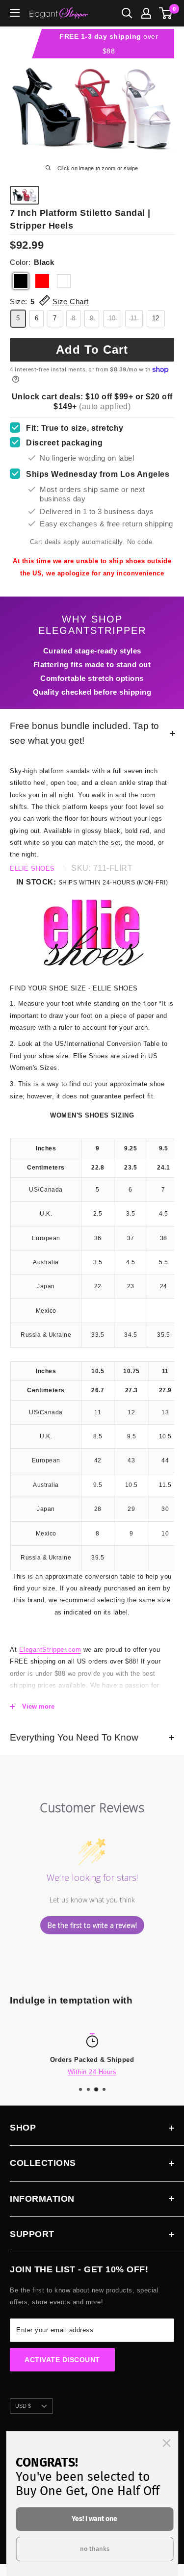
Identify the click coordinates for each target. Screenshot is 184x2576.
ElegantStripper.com (50, 1650)
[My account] (146, 13)
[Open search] (127, 13)
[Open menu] (15, 13)
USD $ (23, 2406)
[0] (166, 13)
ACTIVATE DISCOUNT (62, 2360)
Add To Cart (92, 350)
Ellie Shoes (32, 869)
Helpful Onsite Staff (149, 2071)
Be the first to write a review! (92, 1925)
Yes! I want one (94, 2519)
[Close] (166, 2443)
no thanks (95, 2549)
